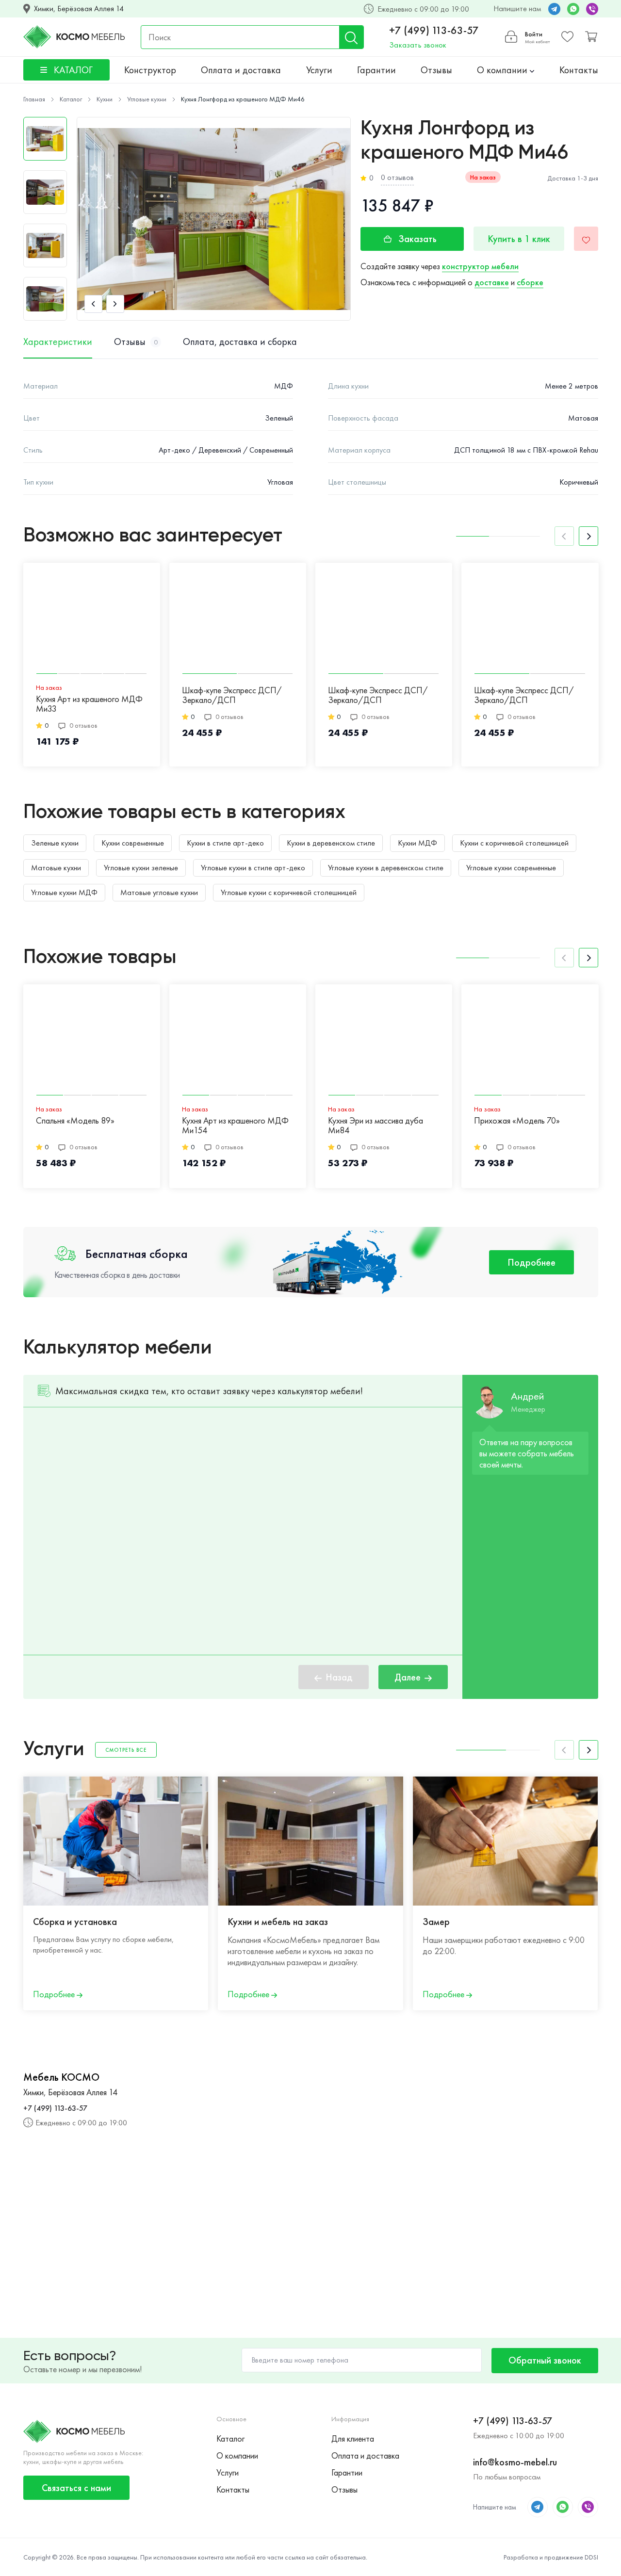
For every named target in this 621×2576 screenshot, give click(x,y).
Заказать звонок (418, 45)
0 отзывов (397, 177)
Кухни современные (133, 843)
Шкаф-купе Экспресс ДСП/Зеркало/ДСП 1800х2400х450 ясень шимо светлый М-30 (232, 696)
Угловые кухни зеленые (141, 868)
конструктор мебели (480, 266)
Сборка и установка (75, 1922)
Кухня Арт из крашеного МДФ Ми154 (235, 1126)
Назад (339, 1677)
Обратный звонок (545, 2360)
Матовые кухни (56, 868)
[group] (214, 219)
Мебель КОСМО (61, 2077)
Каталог (230, 2438)
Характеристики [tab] (58, 342)
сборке (530, 282)
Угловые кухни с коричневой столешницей (289, 892)
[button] (93, 304)
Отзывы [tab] (136, 342)
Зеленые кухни (55, 843)
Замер (436, 1922)
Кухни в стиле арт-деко (225, 843)
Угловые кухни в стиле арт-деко (253, 868)
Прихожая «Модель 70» (517, 1121)
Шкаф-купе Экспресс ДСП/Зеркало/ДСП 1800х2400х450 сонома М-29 (383, 696)
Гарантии (376, 70)
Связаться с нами (76, 2488)
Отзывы (436, 70)
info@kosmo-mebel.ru (515, 2462)
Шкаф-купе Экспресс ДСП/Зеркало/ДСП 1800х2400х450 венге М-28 (524, 696)
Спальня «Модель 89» (75, 1121)
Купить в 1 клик (519, 239)
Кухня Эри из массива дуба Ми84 (376, 1126)
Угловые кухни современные (511, 868)
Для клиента (353, 2438)
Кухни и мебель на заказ (278, 1922)
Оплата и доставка (241, 70)
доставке (492, 282)
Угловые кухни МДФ (64, 892)
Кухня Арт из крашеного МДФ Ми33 (89, 704)
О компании (503, 70)
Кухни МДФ (417, 843)
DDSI (591, 2557)
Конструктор (150, 70)
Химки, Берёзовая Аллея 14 (79, 9)
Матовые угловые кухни (159, 892)
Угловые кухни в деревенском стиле (386, 868)
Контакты (579, 70)
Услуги (319, 70)
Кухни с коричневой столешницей (514, 843)
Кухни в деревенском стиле (331, 843)
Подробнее (531, 1262)
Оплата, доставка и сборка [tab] (240, 342)
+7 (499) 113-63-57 (434, 31)
